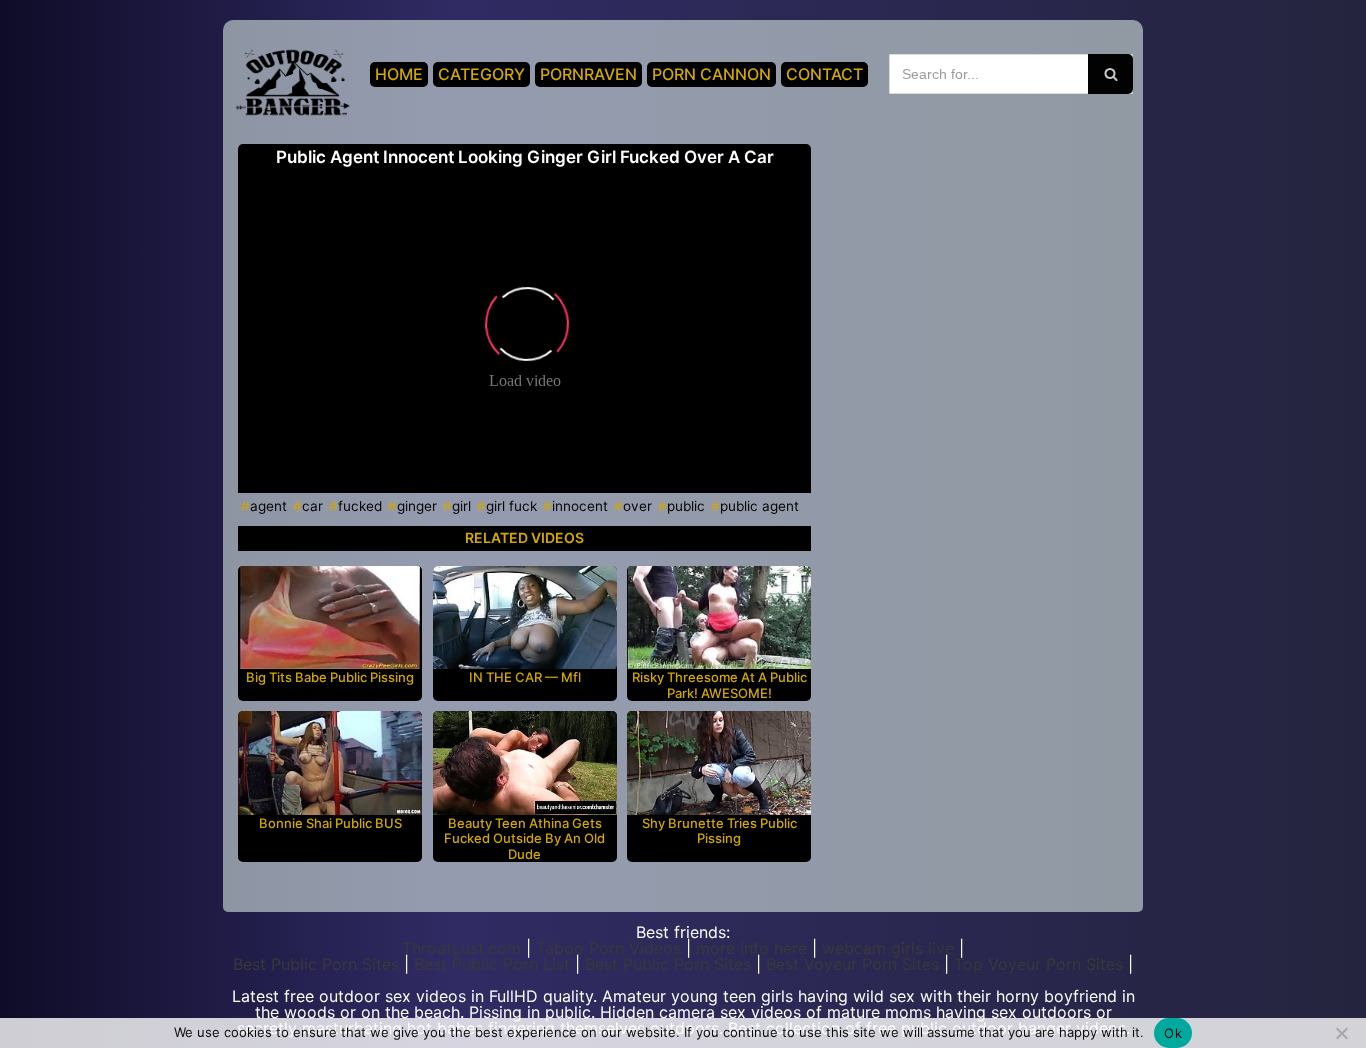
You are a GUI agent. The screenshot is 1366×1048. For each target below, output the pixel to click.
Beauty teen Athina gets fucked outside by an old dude (524, 839)
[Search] (1110, 74)
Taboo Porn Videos (608, 948)
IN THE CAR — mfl (525, 677)
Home (399, 74)
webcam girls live (888, 948)
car (312, 506)
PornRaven (588, 74)
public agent (759, 506)
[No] (1341, 1033)
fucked (360, 506)
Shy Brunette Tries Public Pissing (719, 831)
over (637, 506)
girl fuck (511, 506)
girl (461, 506)
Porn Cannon (711, 74)
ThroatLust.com (461, 948)
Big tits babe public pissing (330, 677)
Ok (1173, 1033)
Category (481, 74)
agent (268, 506)
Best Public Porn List (492, 964)
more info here (751, 948)
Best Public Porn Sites (316, 964)
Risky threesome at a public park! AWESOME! (719, 685)
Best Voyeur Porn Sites (852, 964)
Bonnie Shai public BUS (330, 823)
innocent (580, 506)
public (686, 506)
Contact (824, 74)
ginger (417, 506)
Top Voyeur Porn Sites (1038, 964)
